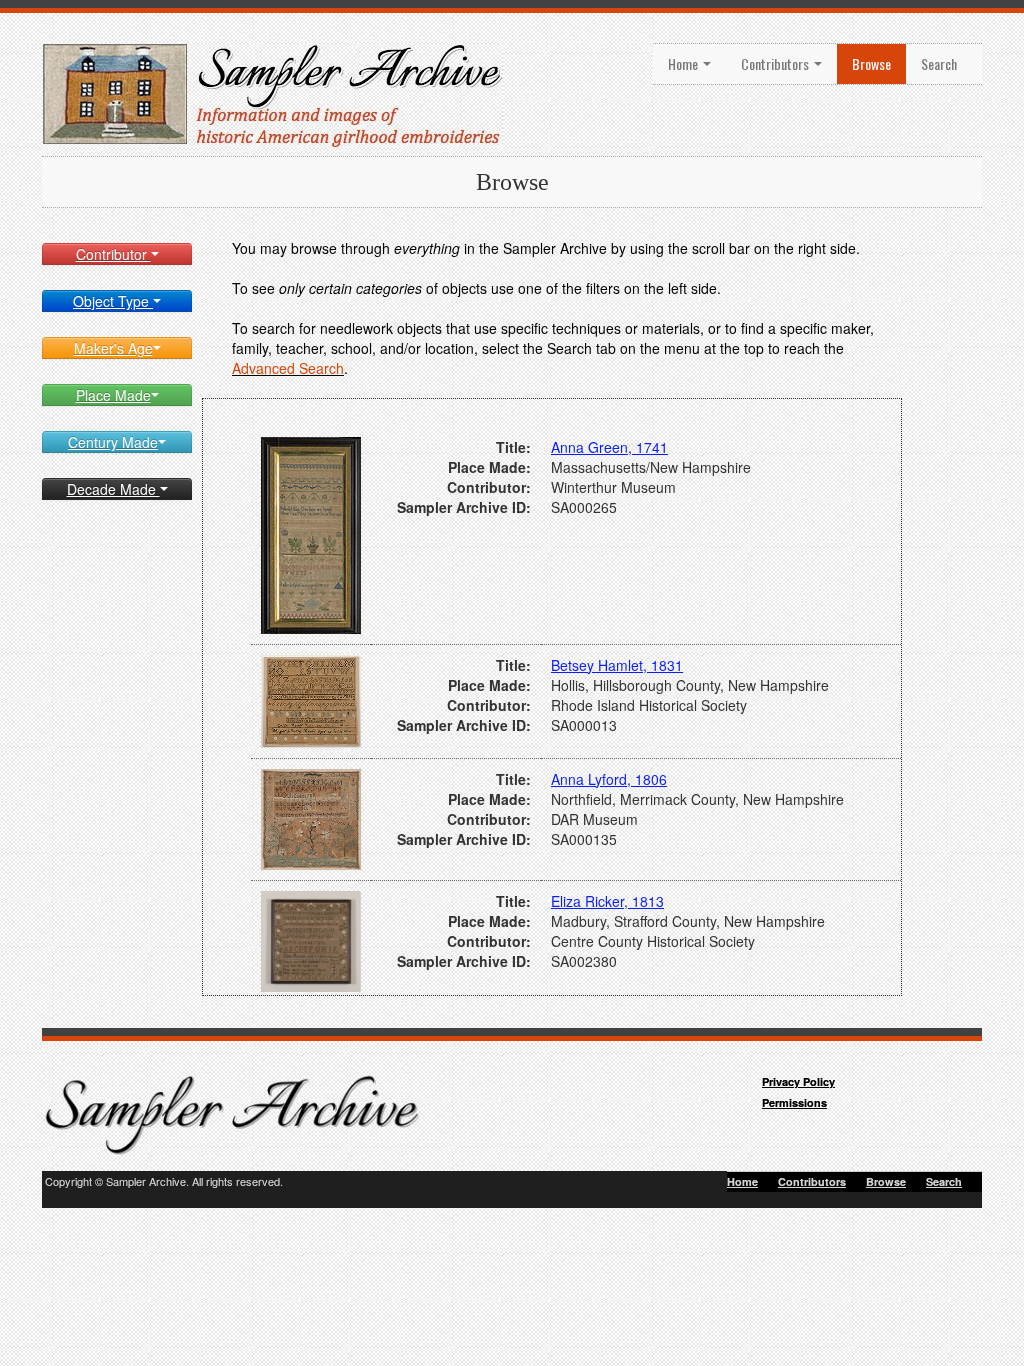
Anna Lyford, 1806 (609, 779)
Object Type (113, 301)
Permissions (794, 1102)
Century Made (113, 442)
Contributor (113, 254)
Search (939, 63)
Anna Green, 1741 (609, 447)
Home (684, 63)
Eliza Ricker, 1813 (607, 901)
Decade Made (113, 489)
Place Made (113, 395)
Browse (871, 63)
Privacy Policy (798, 1081)
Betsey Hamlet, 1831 (617, 665)
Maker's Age (113, 348)
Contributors (776, 63)
